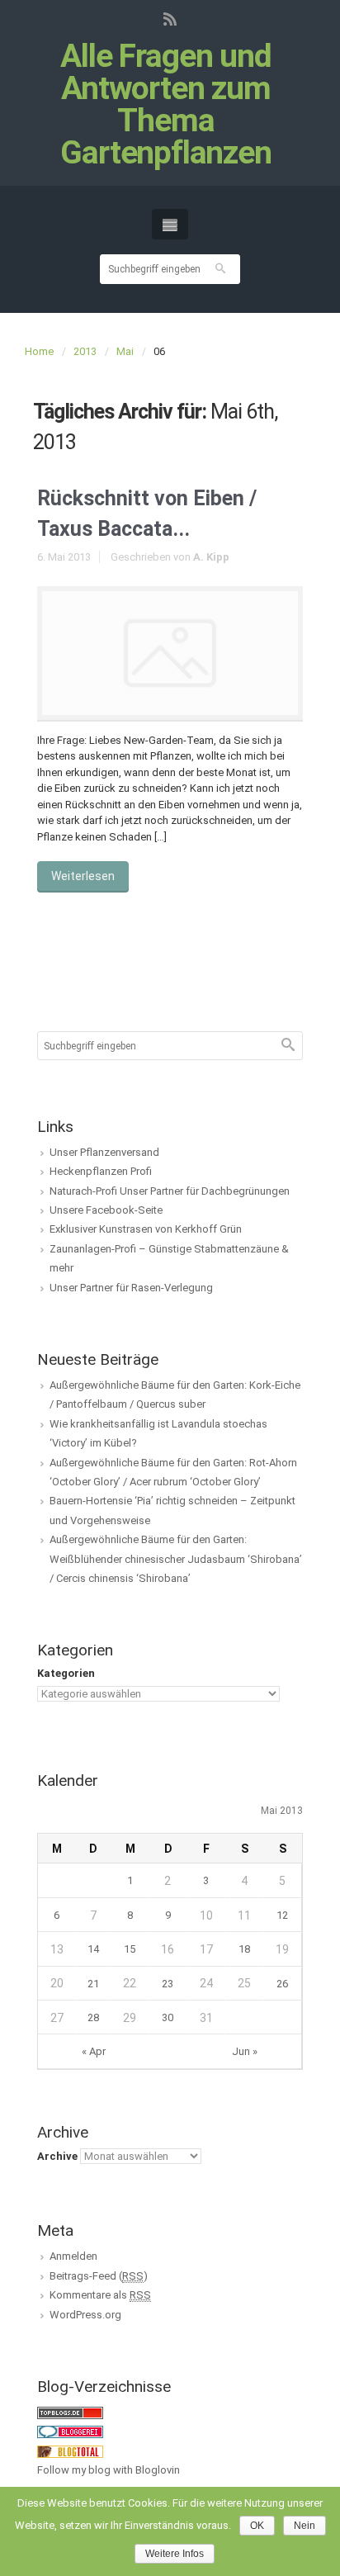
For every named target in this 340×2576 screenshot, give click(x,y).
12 (282, 1915)
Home (39, 351)
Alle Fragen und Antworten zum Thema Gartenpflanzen (166, 105)
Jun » (245, 2051)
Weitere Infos (175, 2554)
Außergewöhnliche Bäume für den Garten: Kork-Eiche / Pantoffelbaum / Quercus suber (175, 1395)
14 (93, 1949)
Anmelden (73, 2256)
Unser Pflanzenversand (104, 1152)
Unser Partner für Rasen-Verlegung (131, 1288)
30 (168, 2017)
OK (257, 2526)
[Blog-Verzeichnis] (70, 2431)
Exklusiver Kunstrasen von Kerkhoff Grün (146, 1229)
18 (244, 1949)
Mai (125, 351)
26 (282, 1984)
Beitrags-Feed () (99, 2276)
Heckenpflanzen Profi (101, 1171)
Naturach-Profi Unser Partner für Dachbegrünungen (170, 1191)
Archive (57, 2156)
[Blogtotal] (70, 2451)
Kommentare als (100, 2295)
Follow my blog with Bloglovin (109, 2470)
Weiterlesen (83, 876)
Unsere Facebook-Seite (106, 1210)
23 (168, 1984)
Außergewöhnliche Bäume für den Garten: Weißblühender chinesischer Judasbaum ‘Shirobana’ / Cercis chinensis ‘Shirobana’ (176, 1559)
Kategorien (66, 1673)
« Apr (94, 2051)
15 (130, 1949)
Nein (305, 2526)
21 (93, 1984)
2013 (85, 351)
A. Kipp (211, 557)
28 (93, 2017)
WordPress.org (85, 2315)
